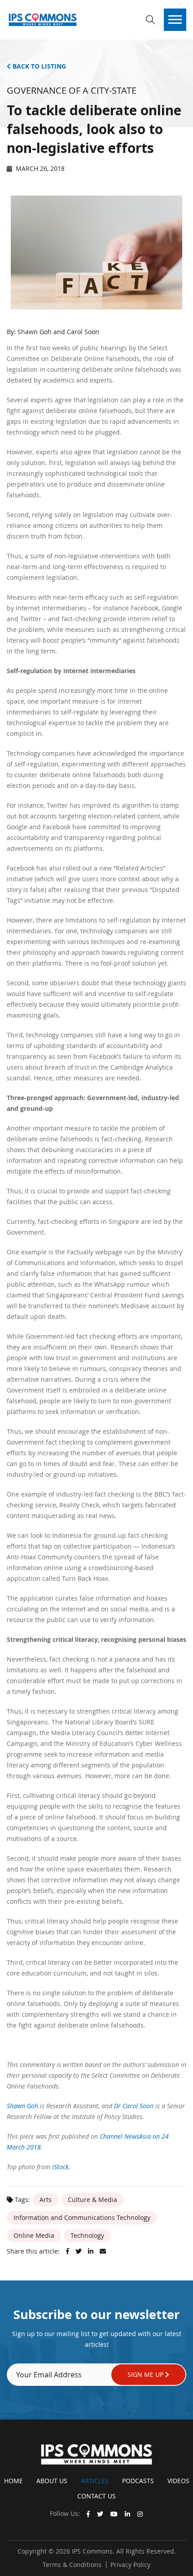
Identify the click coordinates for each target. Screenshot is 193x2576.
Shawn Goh (22, 2106)
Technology (87, 2235)
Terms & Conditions (72, 2565)
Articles (95, 2481)
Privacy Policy (130, 2565)
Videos (178, 2481)
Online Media (34, 2235)
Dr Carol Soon (134, 2106)
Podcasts (138, 2481)
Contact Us (96, 2496)
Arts (46, 2200)
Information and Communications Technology (82, 2217)
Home (13, 2481)
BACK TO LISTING (38, 66)
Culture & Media (92, 2200)
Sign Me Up (146, 2374)
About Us (52, 2481)
